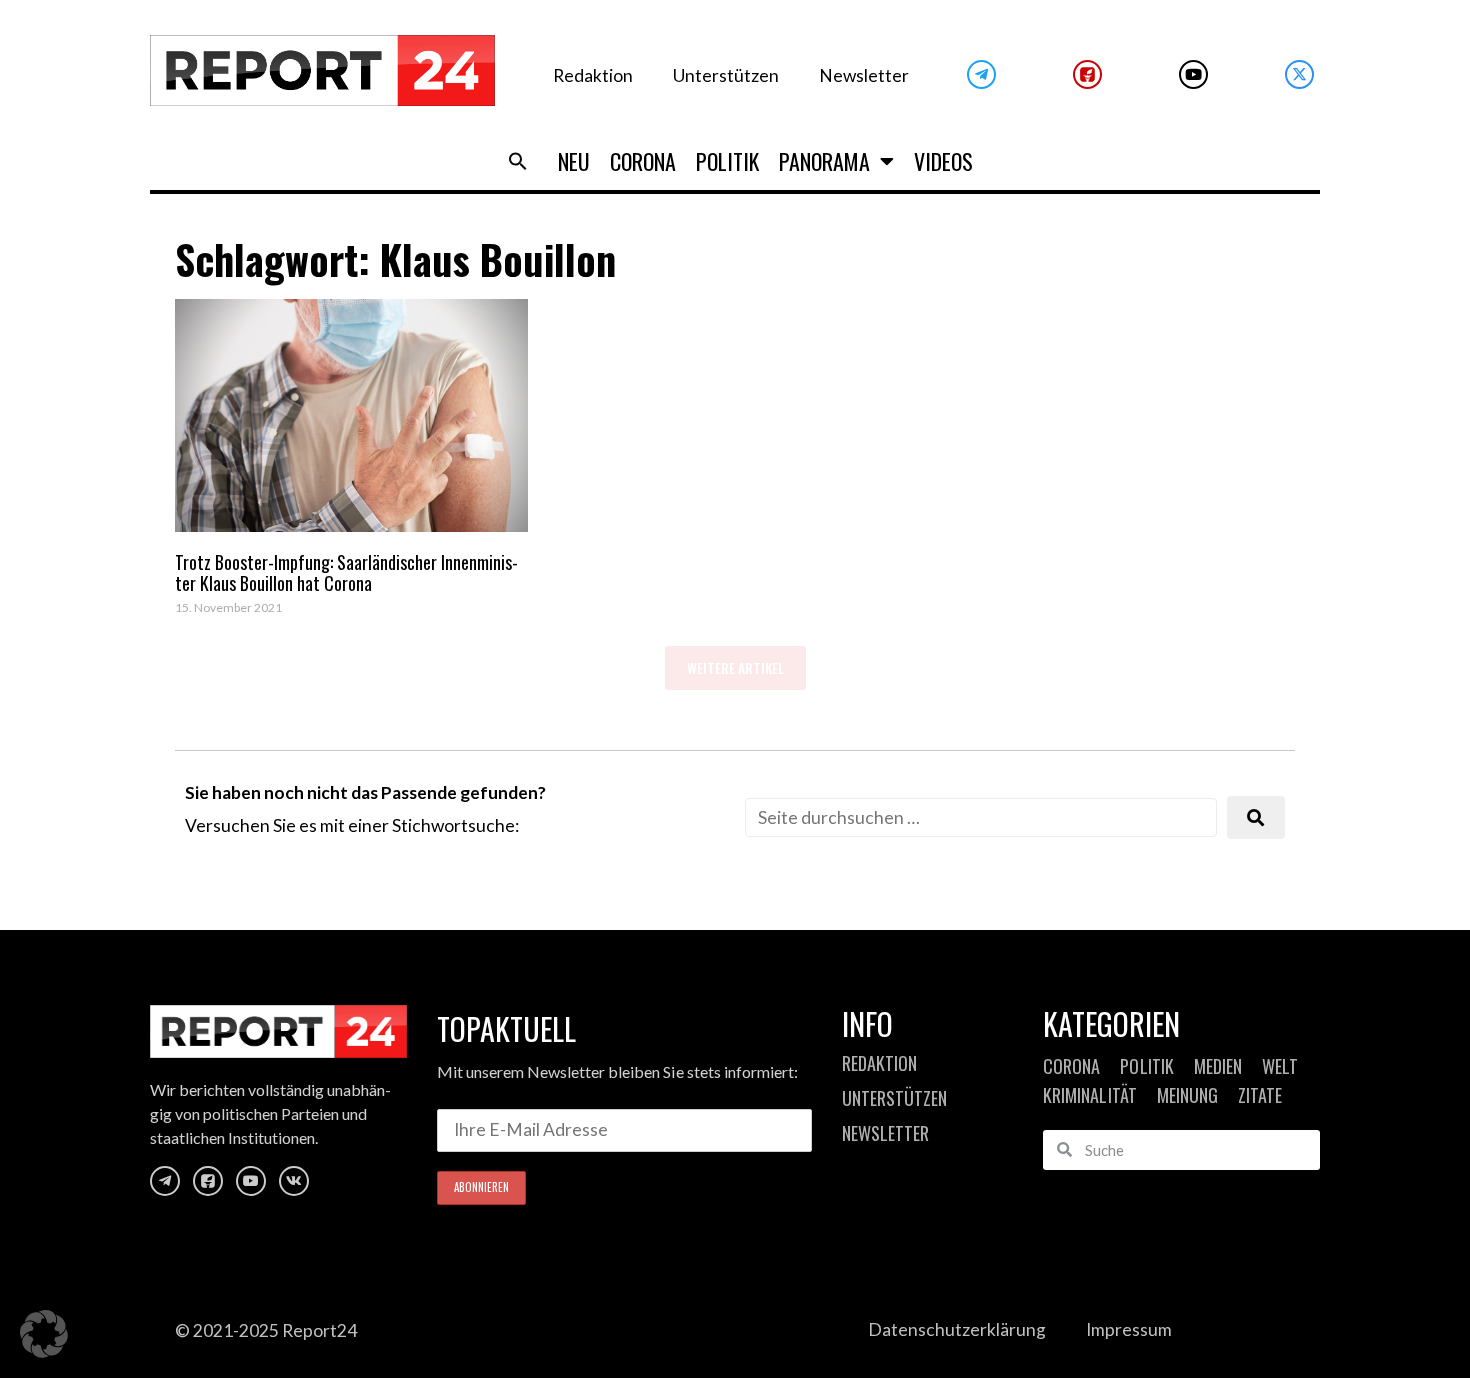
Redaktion (593, 75)
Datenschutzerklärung (957, 1329)
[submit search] (1256, 817)
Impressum (1129, 1329)
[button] (518, 161)
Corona (643, 161)
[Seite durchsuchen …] (981, 817)
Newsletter (864, 75)
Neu (574, 161)
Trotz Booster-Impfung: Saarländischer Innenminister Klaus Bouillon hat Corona (346, 573)
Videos (943, 161)
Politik (727, 161)
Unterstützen (726, 75)
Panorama (824, 161)
